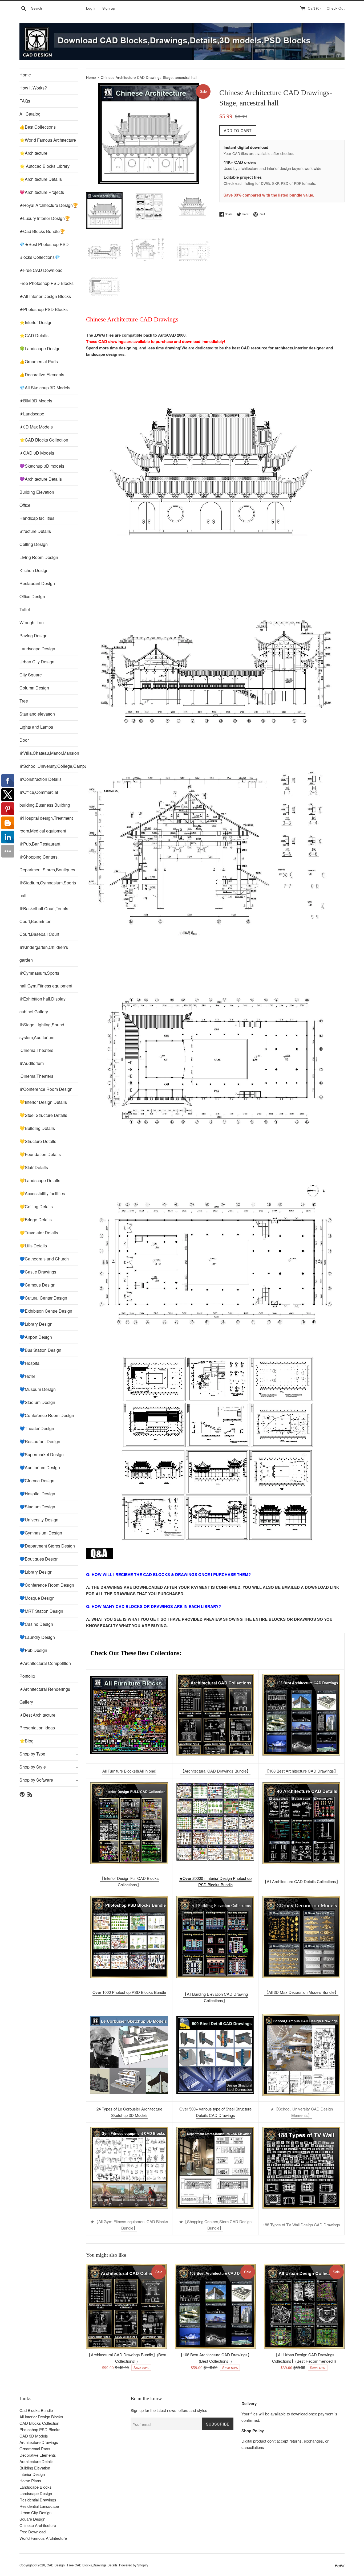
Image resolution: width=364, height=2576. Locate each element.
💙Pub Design (33, 1650)
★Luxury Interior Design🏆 (45, 218)
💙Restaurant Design (40, 1441)
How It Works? (33, 88)
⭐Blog (27, 1741)
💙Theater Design (37, 1428)
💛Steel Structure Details (43, 1115)
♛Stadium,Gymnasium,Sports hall (48, 889)
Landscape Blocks (36, 2487)
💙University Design (39, 1520)
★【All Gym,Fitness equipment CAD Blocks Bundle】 (129, 2225)
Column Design (34, 688)
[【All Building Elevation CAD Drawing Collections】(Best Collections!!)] (215, 1937)
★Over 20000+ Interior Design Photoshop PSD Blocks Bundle (215, 1881)
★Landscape (32, 414)
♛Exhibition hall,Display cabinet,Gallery (43, 1005)
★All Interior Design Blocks (45, 296)
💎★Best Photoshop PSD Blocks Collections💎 (44, 251)
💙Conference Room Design (47, 1415)
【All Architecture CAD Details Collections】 (301, 1881)
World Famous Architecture (43, 2538)
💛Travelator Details (39, 1233)
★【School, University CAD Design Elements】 (302, 2112)
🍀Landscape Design (40, 348)
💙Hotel (27, 1376)
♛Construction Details (41, 779)
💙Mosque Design (37, 1598)
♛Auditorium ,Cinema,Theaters (36, 1070)
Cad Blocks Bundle (36, 2410)
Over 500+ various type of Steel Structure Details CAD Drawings (215, 2112)
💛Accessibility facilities (42, 1193)
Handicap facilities (37, 518)
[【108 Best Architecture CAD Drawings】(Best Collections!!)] (301, 1715)
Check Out (336, 8)
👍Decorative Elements (42, 375)
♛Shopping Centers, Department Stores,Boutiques (47, 863)
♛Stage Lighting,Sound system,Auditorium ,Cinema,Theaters (42, 1037)
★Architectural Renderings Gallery (45, 1695)
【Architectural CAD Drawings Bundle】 (215, 1771)
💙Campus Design (37, 1285)
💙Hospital (30, 1363)
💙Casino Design (36, 1624)
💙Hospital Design (37, 1494)
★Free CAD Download (41, 270)
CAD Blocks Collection (39, 2423)
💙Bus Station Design (40, 1350)
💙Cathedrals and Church (44, 1259)
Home (25, 75)
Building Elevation (37, 492)
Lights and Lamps (36, 727)
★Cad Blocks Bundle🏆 (42, 231)
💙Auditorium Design (40, 1467)
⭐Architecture (33, 153)
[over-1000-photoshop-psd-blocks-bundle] (215, 1859)
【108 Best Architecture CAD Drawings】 (302, 1771)
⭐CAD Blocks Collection (44, 440)
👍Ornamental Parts (39, 362)
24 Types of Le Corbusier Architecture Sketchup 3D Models (129, 2112)
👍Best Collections (38, 127)
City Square (31, 675)
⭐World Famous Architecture (48, 140)
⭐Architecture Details (41, 179)
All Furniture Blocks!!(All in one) (129, 1771)
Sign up (109, 8)
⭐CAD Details (34, 335)
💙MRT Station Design (41, 1611)
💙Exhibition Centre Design (46, 1311)
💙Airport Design (36, 1337)
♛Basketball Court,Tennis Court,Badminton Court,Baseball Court (44, 921)
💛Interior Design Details (43, 1102)
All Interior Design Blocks (41, 2417)
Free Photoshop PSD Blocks (46, 283)
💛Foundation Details (40, 1154)
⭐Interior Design (36, 322)
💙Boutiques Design (39, 1559)
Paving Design (33, 636)
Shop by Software (49, 1780)
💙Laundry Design (37, 1637)
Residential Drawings (38, 2500)
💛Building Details (37, 1128)
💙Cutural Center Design (43, 1298)
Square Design (32, 2519)
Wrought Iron (32, 622)
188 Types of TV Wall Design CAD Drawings (301, 2225)
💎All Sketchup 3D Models (45, 388)
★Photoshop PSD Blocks (44, 309)
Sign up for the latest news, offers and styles (169, 2410)
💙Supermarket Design (42, 1454)
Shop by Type (49, 1754)
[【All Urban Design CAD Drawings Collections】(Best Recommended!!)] (304, 2306)
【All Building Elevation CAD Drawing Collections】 (215, 1997)
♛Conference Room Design (46, 1089)
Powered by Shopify (134, 2565)
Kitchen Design (34, 570)
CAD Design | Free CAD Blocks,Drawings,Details (82, 2565)
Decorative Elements (38, 2455)
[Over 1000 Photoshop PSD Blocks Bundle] (129, 1937)
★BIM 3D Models (36, 401)
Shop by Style (49, 1767)
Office (25, 505)
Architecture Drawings (39, 2442)
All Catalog (30, 114)
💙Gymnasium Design (41, 1533)
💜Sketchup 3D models (42, 466)
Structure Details (35, 531)
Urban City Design (37, 662)
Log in (91, 8)
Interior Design (32, 2474)
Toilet (25, 609)
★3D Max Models (36, 427)
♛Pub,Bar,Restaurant (40, 844)
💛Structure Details (38, 1141)
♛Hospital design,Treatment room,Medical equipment (46, 824)
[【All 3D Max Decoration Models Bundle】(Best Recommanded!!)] (301, 1937)
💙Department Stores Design (47, 1546)
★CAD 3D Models (37, 453)
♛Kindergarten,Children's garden (44, 954)
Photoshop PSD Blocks (40, 2429)
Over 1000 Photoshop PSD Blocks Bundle (129, 1992)
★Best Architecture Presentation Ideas (37, 1721)
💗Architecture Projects (42, 192)
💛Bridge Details (36, 1220)
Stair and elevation (37, 714)
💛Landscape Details (40, 1180)
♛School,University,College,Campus (49, 766)
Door (24, 740)
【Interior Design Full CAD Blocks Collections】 (129, 1881)
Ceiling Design (34, 544)
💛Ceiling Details (36, 1207)
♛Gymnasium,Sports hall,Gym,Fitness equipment (46, 979)
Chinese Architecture (38, 2525)
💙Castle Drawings (38, 1272)
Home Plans (30, 2481)
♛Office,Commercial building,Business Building (45, 799)
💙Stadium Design (37, 1402)
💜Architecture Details (41, 479)
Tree (24, 701)
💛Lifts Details (33, 1246)
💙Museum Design (38, 1389)
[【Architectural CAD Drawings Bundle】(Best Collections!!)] (215, 1715)
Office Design (32, 596)
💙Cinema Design (37, 1481)
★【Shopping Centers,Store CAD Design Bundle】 (215, 2225)
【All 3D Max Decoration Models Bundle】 (301, 1992)
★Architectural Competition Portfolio (45, 1670)
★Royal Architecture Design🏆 (49, 205)
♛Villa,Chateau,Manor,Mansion (49, 753)
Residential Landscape (39, 2506)
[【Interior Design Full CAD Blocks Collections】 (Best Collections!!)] (129, 1823)
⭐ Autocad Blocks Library (45, 166)
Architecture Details (37, 2461)
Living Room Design (39, 557)
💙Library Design (36, 1324)
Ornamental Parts (35, 2449)
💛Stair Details (34, 1167)
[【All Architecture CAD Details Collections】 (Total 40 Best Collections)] (301, 1823)
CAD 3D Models (34, 2436)
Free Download (33, 2532)
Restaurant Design (37, 583)
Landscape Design (37, 649)
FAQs (25, 101)
